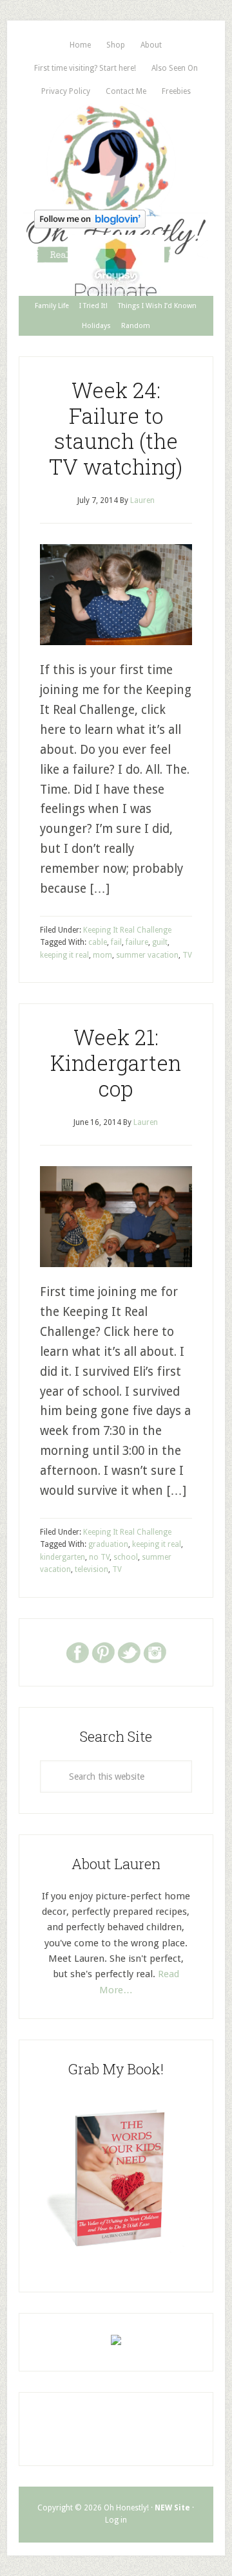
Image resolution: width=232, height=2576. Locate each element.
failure (137, 942)
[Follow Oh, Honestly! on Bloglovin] (90, 224)
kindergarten (63, 1557)
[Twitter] (129, 1652)
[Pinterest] (103, 1652)
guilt (160, 942)
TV (187, 955)
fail (116, 942)
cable (98, 942)
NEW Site (172, 2508)
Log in (116, 2520)
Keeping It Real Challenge (127, 930)
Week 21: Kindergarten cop (116, 1062)
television (92, 1569)
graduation (108, 1544)
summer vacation (147, 955)
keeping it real (64, 955)
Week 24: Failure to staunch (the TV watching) (116, 428)
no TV (99, 1557)
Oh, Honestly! (116, 154)
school (126, 1557)
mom (102, 955)
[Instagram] (155, 1652)
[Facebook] (77, 1652)
